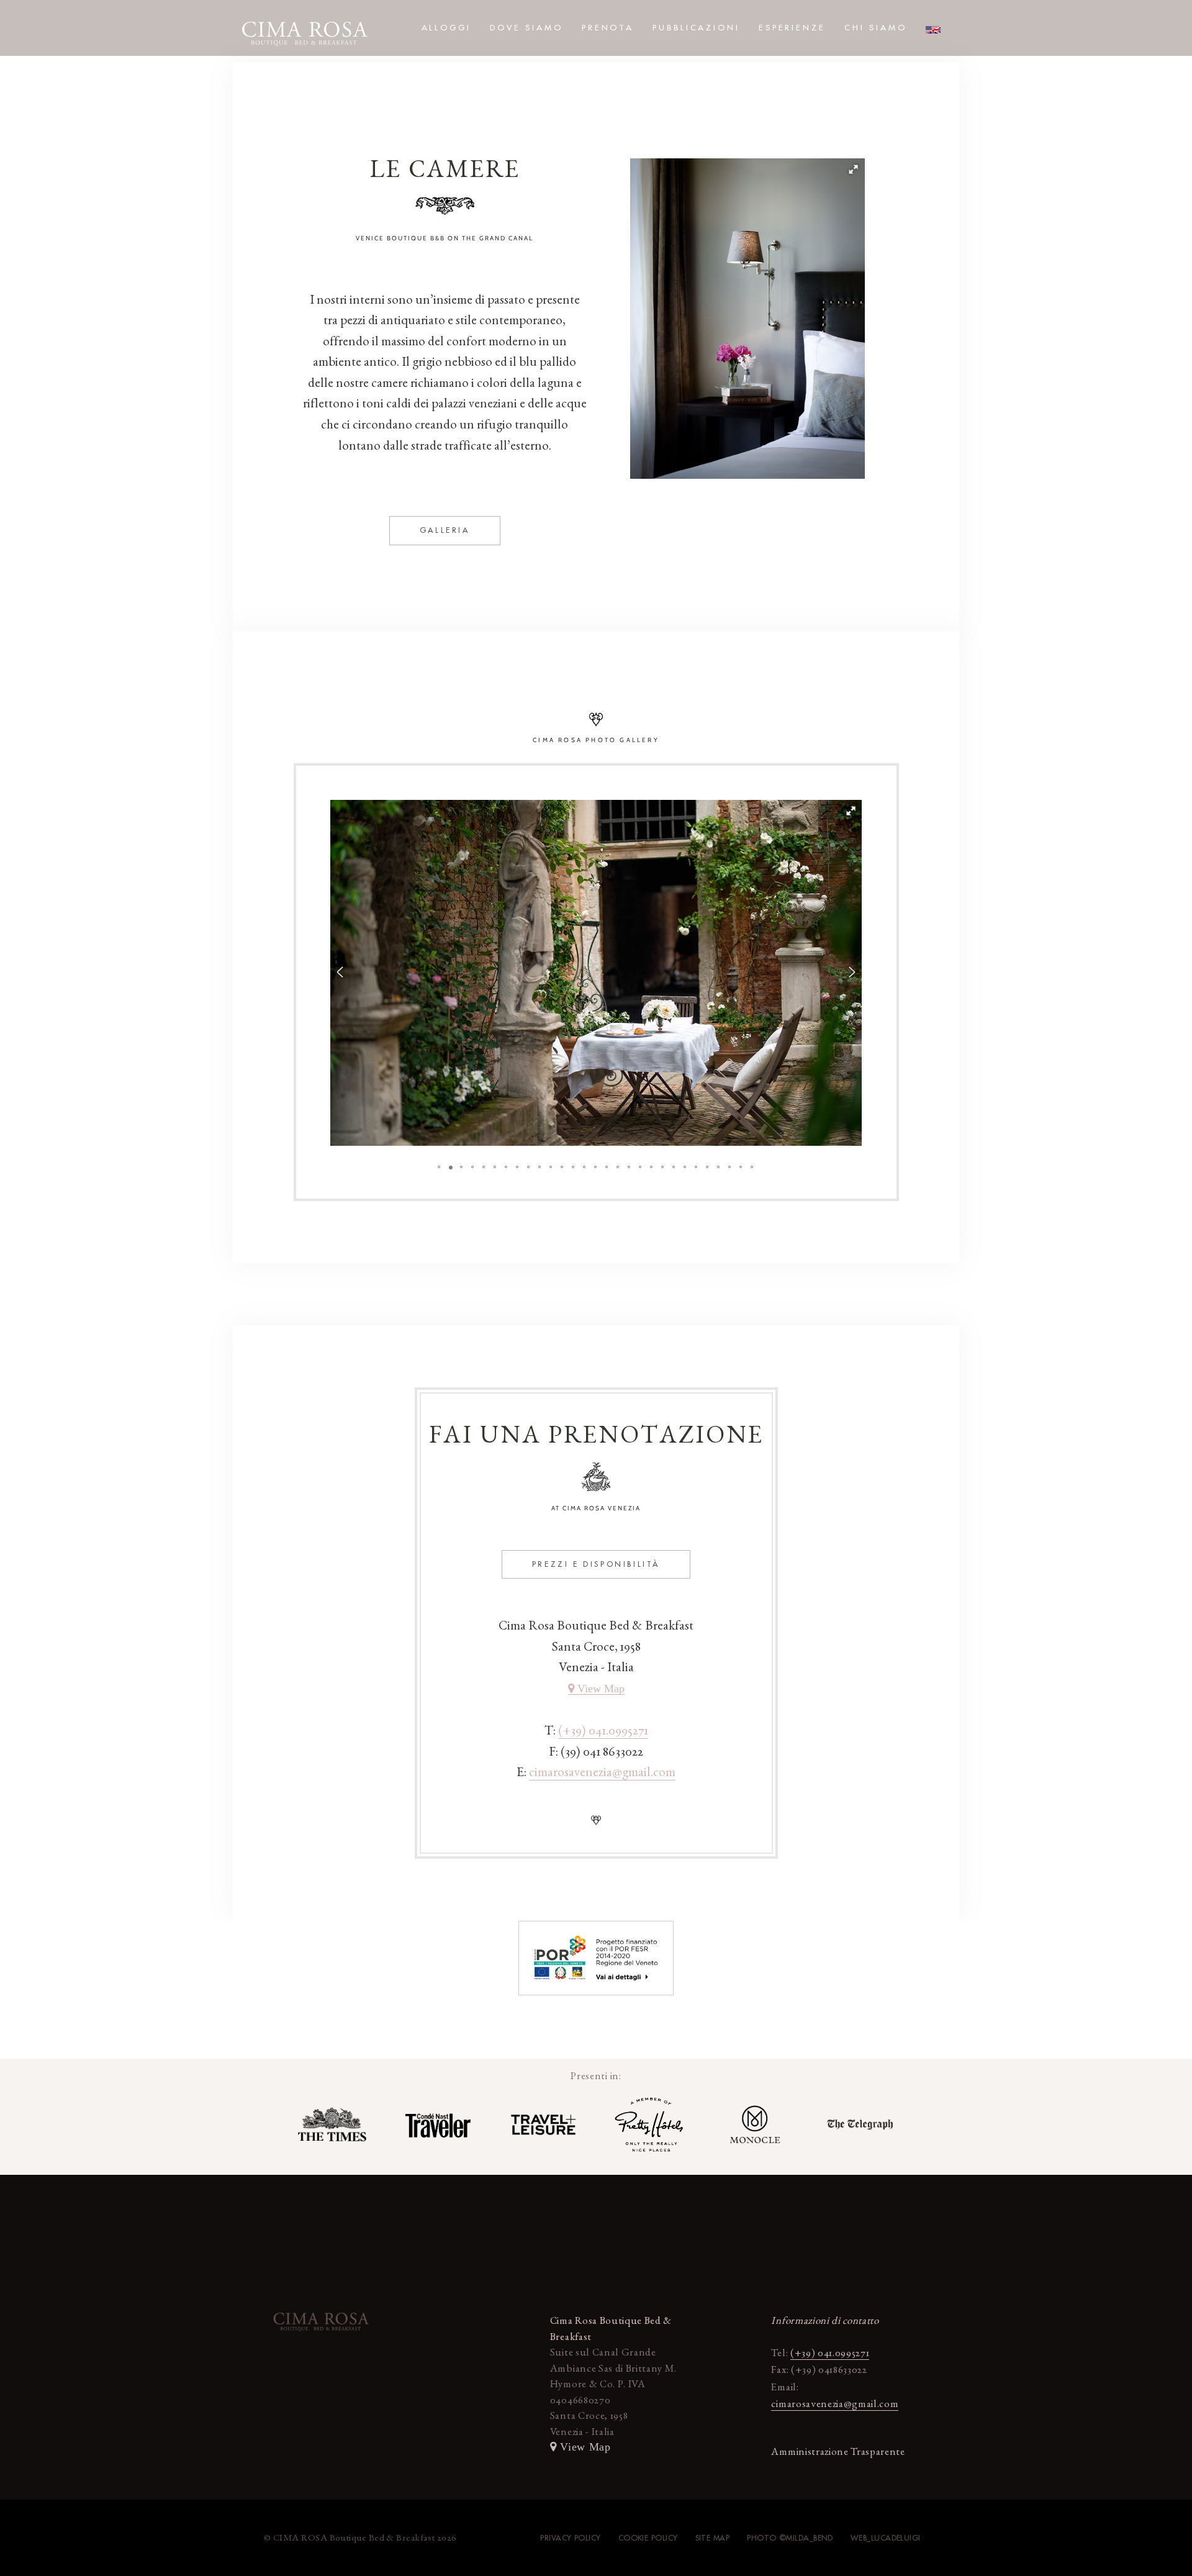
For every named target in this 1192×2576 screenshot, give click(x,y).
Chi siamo (876, 28)
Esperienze (792, 28)
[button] (854, 170)
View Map (599, 1689)
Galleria (445, 530)
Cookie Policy (648, 2538)
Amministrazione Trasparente (838, 2451)
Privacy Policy (570, 2538)
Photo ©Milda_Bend (790, 2538)
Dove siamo (526, 28)
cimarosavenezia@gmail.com (602, 1771)
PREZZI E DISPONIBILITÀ (596, 1564)
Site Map (713, 2538)
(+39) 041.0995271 (603, 1730)
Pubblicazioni (696, 28)
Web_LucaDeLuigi (886, 2538)
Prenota (608, 28)
